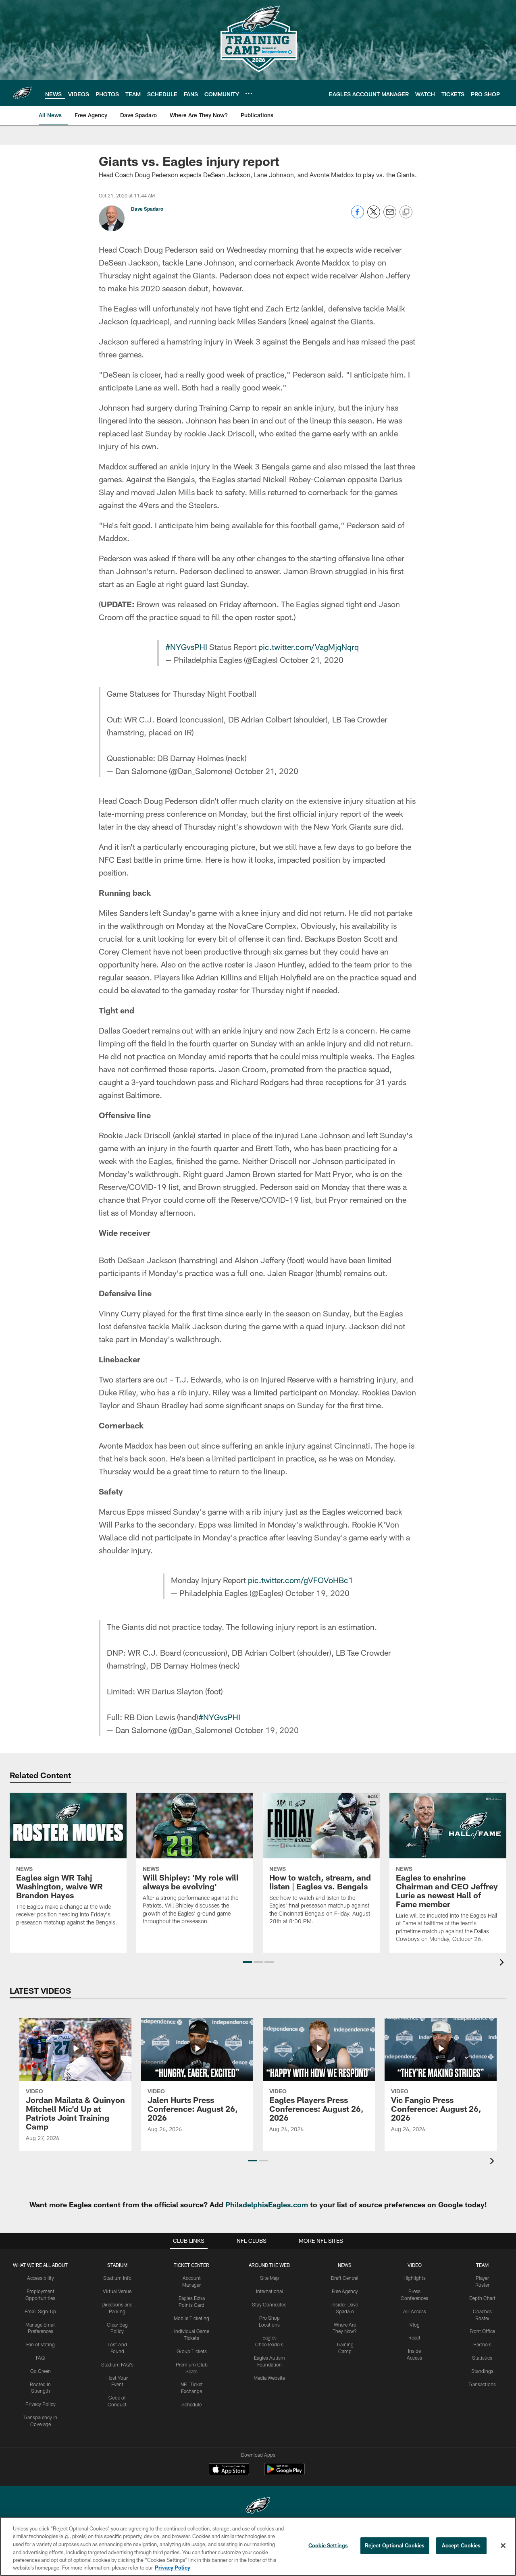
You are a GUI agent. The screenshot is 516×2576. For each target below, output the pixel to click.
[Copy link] (406, 212)
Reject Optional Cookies (395, 2545)
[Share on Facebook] (358, 216)
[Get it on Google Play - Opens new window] (284, 2473)
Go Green (41, 2371)
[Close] (503, 2546)
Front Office (482, 2331)
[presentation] (503, 1963)
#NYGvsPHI (186, 647)
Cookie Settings (328, 2545)
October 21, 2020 (312, 660)
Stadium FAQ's (117, 2364)
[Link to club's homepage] (23, 93)
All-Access (415, 2311)
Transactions (482, 2384)
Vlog (415, 2325)
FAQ (40, 2358)
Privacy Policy (41, 2404)
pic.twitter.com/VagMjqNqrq (309, 647)
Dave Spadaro (147, 209)
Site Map (269, 2278)
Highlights (415, 2278)
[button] (247, 1962)
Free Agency (345, 2291)
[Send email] (390, 216)
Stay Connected (269, 2304)
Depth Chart (482, 2298)
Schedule (191, 2404)
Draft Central (345, 2278)
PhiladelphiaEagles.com (267, 2204)
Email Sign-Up (40, 2311)
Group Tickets (192, 2351)
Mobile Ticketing (191, 2318)
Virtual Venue (117, 2291)
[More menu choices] (249, 93)
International (269, 2291)
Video (415, 2265)
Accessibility (41, 2278)
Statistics (482, 2358)
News (345, 2265)
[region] (258, 2546)
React (414, 2337)
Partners (482, 2344)
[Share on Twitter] (374, 216)
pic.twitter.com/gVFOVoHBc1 (301, 1580)
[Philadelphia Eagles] (258, 2506)
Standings (482, 2371)
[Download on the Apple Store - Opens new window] (229, 2470)
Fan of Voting (41, 2344)
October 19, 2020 (317, 1593)
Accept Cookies (461, 2545)
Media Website (269, 2378)
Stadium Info (117, 2278)
